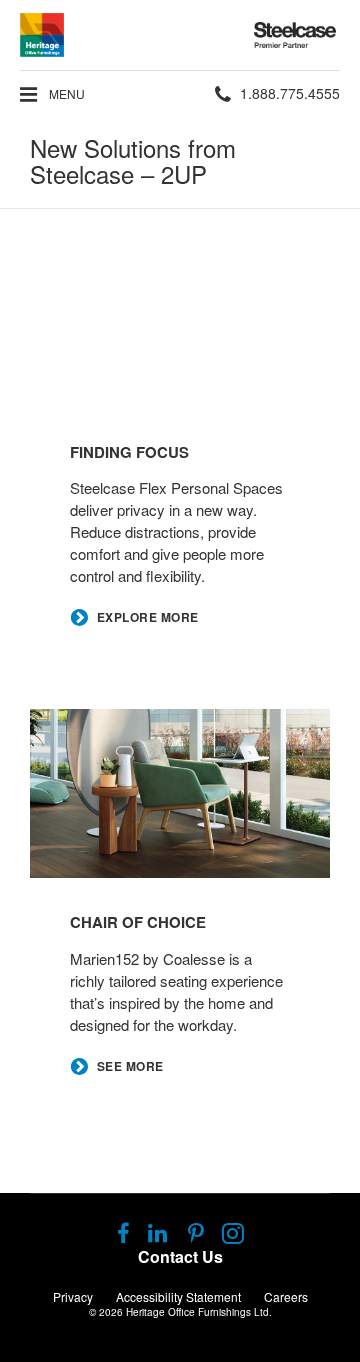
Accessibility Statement (178, 1296)
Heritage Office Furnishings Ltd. (199, 1312)
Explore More (148, 617)
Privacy (73, 1296)
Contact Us (180, 1256)
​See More (130, 1066)
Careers (286, 1296)
